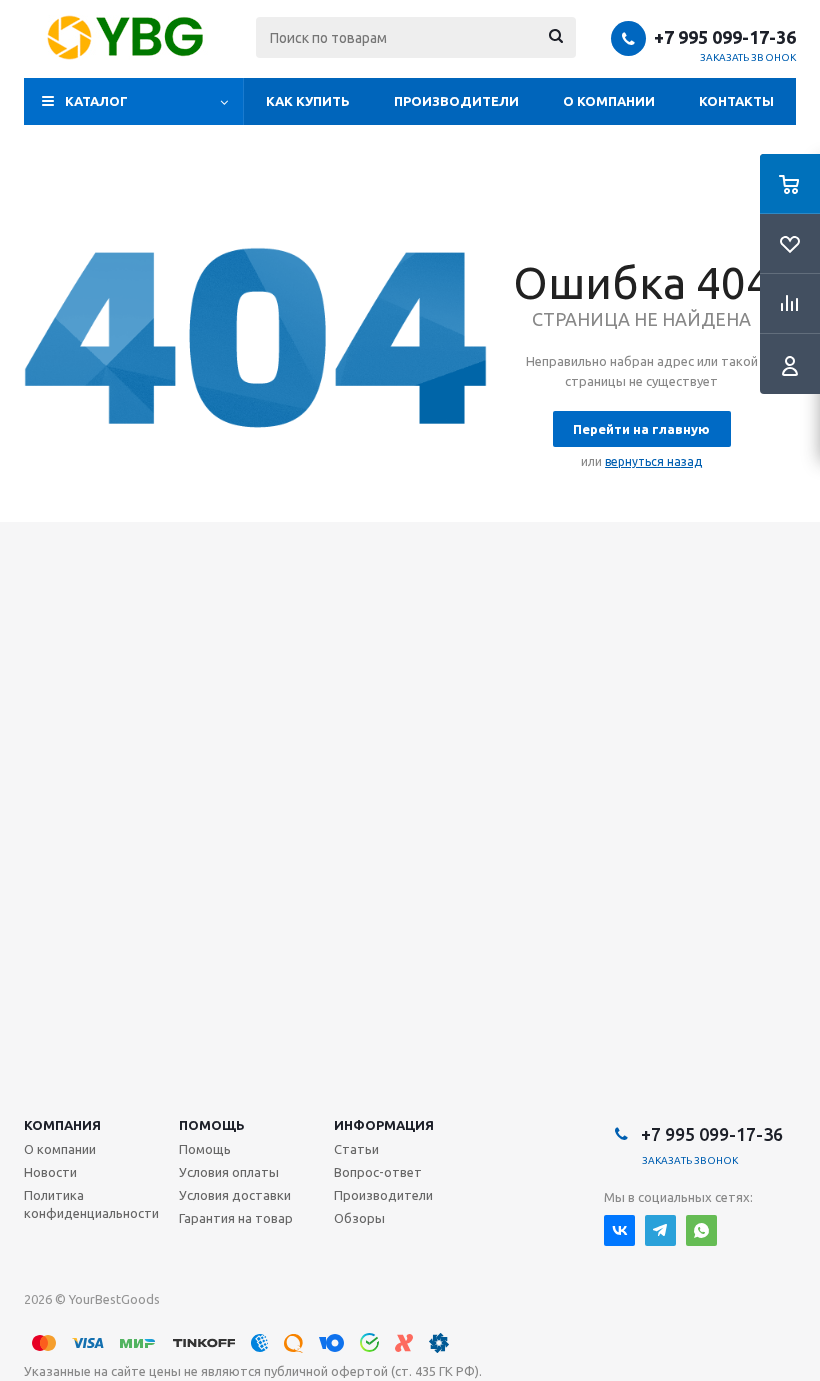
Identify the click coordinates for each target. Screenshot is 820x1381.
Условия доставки (235, 1195)
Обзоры (359, 1218)
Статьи (356, 1149)
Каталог (96, 101)
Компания (62, 1125)
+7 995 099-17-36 (725, 37)
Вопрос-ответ (378, 1172)
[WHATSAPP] (701, 1230)
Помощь (212, 1125)
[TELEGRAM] (660, 1230)
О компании (609, 101)
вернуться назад (653, 461)
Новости (50, 1172)
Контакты (736, 101)
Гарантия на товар (236, 1218)
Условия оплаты (229, 1172)
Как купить (308, 101)
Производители (456, 101)
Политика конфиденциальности (91, 1204)
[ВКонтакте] (619, 1230)
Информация (384, 1125)
